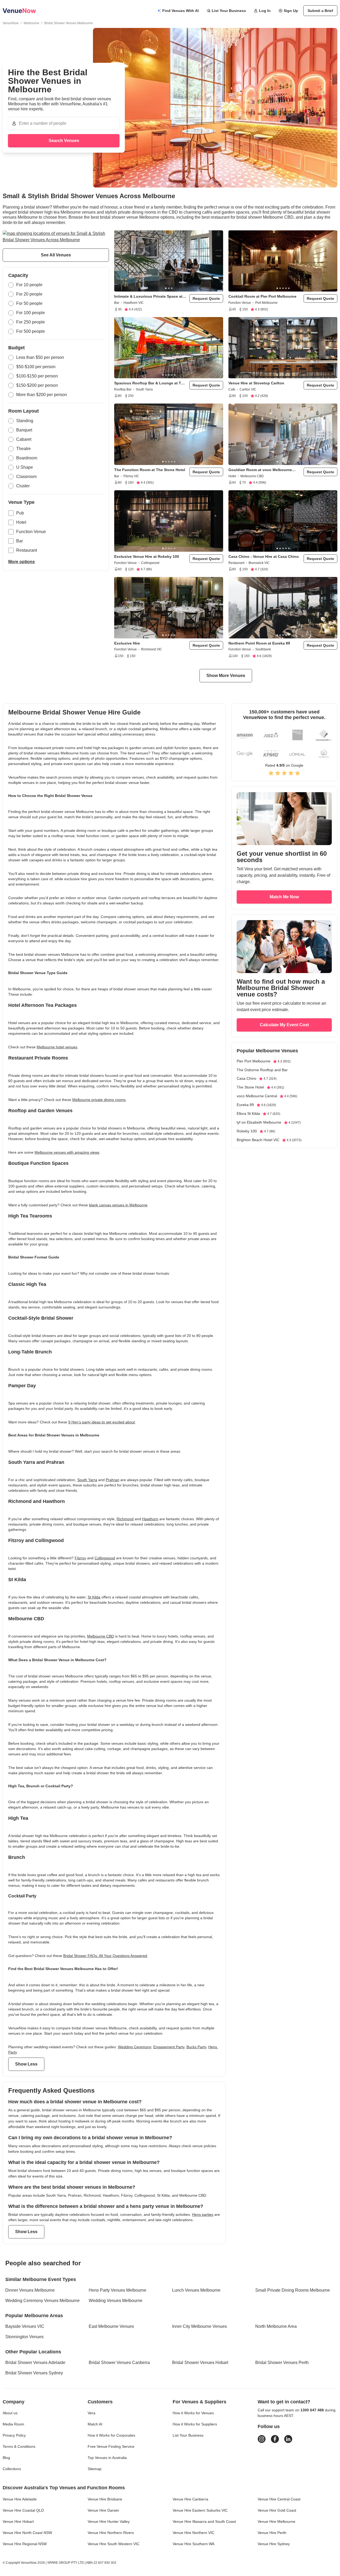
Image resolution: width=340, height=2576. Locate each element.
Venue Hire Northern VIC (194, 2533)
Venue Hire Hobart (18, 2521)
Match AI (95, 2424)
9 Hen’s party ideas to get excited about (102, 1422)
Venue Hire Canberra (190, 2499)
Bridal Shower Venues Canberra (119, 2363)
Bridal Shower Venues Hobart (200, 2363)
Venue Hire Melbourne (277, 2521)
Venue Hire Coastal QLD (23, 2510)
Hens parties (203, 2214)
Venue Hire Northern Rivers (111, 2533)
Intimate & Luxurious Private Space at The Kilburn (148, 296)
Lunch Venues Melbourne (196, 2290)
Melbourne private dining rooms (99, 1100)
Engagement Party (169, 2047)
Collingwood (105, 1558)
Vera (92, 2413)
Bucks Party (196, 2047)
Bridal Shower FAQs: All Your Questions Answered (105, 1956)
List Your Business (229, 11)
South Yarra (87, 1480)
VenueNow (11, 23)
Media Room (13, 2424)
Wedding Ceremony (135, 2047)
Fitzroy (80, 1558)
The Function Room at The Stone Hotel (150, 470)
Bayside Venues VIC (25, 2326)
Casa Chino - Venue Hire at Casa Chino (264, 556)
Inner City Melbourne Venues (199, 2326)
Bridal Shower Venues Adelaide (35, 2363)
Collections (12, 2469)
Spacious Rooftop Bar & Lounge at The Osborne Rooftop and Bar (150, 383)
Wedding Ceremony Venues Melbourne (42, 2301)
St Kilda (94, 1597)
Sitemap (95, 2469)
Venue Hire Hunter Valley (109, 2521)
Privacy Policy (14, 2435)
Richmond (125, 1519)
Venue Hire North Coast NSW (27, 2533)
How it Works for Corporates (111, 2435)
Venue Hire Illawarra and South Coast (204, 2521)
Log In (265, 11)
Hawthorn (150, 1519)
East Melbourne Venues (111, 2326)
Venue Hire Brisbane (105, 2499)
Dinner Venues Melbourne (30, 2290)
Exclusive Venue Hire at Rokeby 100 (147, 556)
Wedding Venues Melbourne (116, 2301)
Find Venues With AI (180, 11)
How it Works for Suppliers (195, 2424)
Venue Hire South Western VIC (114, 2544)
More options (22, 562)
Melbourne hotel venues (57, 1047)
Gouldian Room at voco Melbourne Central (260, 470)
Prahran (112, 1480)
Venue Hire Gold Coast (277, 2510)
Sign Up (291, 11)
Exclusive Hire (127, 643)
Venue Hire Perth (272, 2533)
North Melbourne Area (276, 2326)
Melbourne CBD (101, 1636)
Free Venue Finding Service (111, 2446)
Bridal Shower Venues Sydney (34, 2373)
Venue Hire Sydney (274, 2544)
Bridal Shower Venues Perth (282, 2363)
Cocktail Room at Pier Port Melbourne (262, 296)
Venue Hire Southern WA (194, 2544)
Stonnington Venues (24, 2337)
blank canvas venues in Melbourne (118, 1205)
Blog (6, 2458)
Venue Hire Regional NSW (25, 2544)
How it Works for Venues (193, 2413)
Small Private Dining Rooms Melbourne (293, 2290)
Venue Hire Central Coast (279, 2499)
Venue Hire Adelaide (20, 2499)
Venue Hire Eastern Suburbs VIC (200, 2510)
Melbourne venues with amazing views (67, 1152)
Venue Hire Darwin (103, 2510)
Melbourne (31, 23)
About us (10, 2413)
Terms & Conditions (19, 2446)
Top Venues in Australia (107, 2458)
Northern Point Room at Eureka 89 (259, 643)
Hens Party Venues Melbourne (118, 2290)
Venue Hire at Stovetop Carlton (256, 383)
